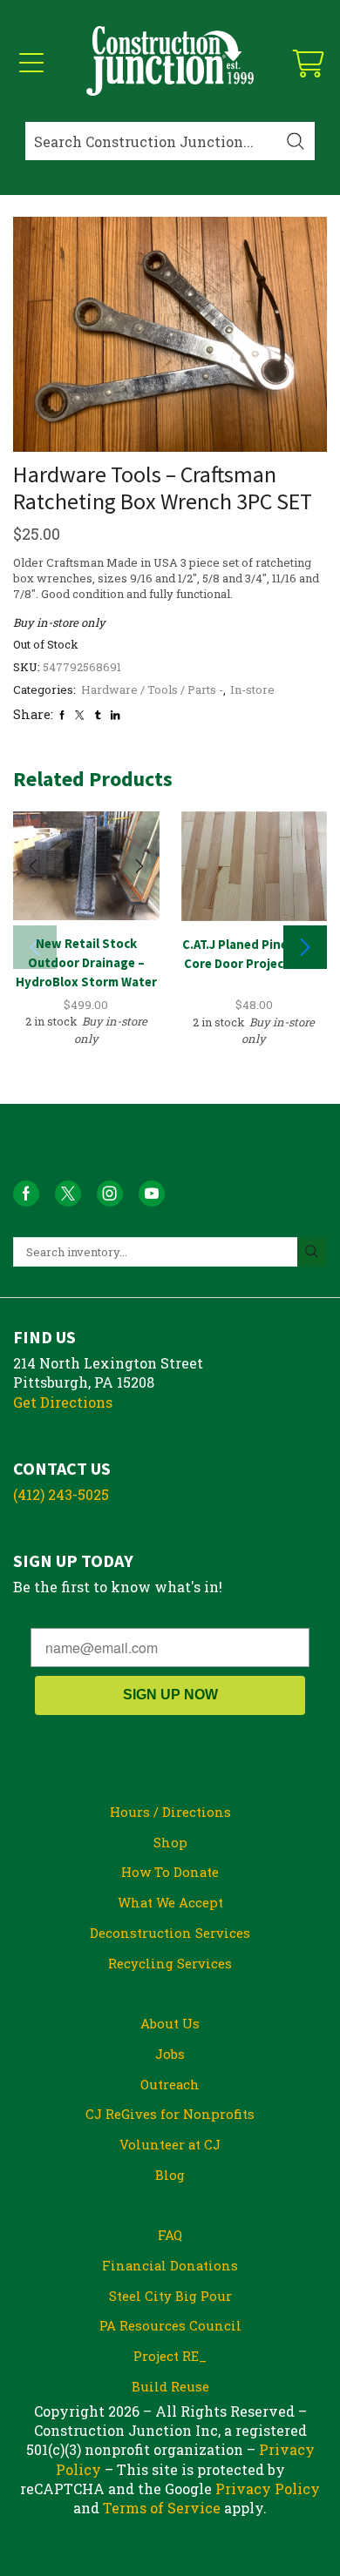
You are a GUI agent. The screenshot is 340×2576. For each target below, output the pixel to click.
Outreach (170, 2084)
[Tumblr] (98, 715)
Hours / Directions (170, 1812)
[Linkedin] (115, 715)
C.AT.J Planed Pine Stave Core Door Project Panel (254, 954)
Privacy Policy (268, 2489)
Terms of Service (162, 2508)
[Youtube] (152, 1194)
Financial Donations (170, 2265)
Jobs (170, 2054)
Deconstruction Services (170, 1933)
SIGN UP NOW (170, 1695)
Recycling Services (170, 1963)
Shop (170, 1842)
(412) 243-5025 (61, 1494)
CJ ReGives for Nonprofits (170, 2114)
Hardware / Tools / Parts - (152, 689)
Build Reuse (170, 2386)
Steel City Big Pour (170, 2296)
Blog (170, 2175)
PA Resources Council (170, 2325)
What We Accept (170, 1902)
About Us (170, 2023)
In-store (252, 689)
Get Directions (63, 1402)
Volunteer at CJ (170, 2144)
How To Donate (170, 1872)
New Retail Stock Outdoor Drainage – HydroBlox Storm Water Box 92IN (86, 972)
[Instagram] (110, 1194)
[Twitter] (79, 715)
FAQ (170, 2235)
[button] (305, 947)
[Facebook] (62, 715)
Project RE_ (170, 2356)
